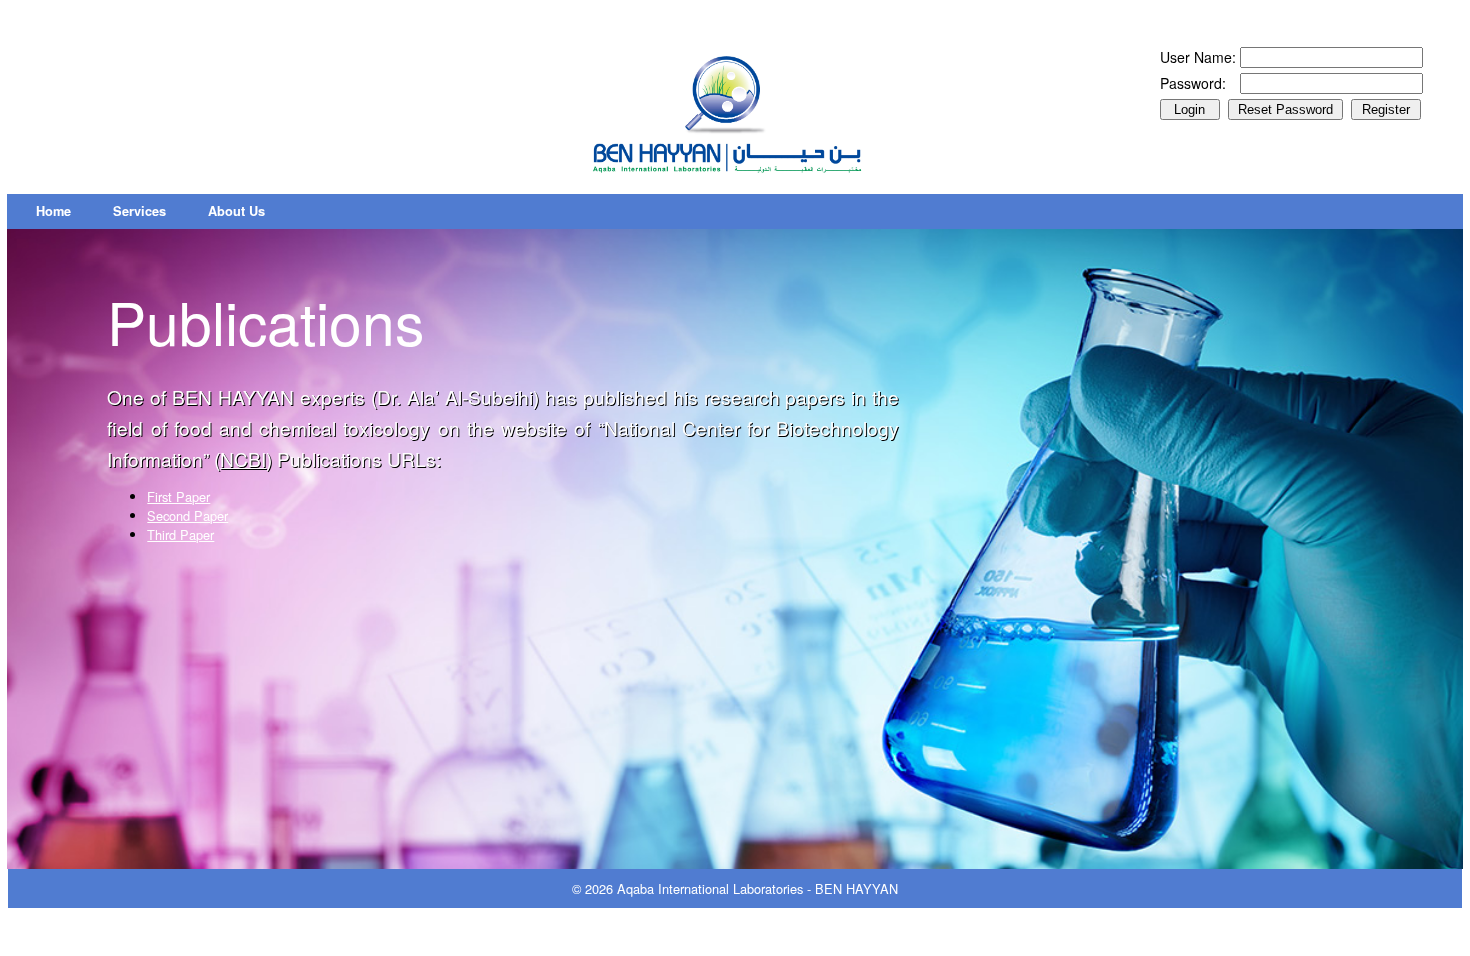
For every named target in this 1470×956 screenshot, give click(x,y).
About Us (236, 211)
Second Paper (187, 515)
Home (53, 211)
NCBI (243, 458)
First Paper (178, 496)
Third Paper (180, 534)
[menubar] (150, 211)
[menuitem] (53, 211)
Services (139, 211)
